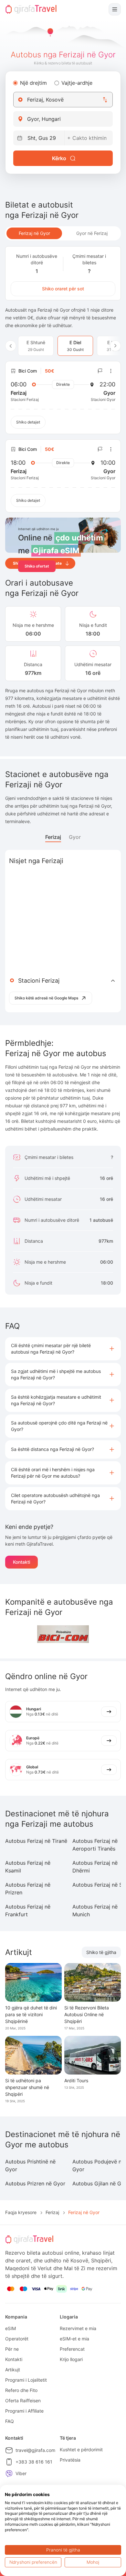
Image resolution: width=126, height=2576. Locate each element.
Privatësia (70, 2460)
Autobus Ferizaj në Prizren (28, 1889)
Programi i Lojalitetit (26, 2380)
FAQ (10, 2421)
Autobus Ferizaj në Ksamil (28, 1867)
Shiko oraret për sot (63, 289)
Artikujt (13, 2370)
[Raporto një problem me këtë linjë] (100, 371)
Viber (21, 2473)
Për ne (12, 2349)
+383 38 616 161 (34, 2462)
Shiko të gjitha (101, 1952)
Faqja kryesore (21, 2212)
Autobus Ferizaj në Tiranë (36, 1841)
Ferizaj (53, 837)
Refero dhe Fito (21, 2390)
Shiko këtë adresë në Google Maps (46, 998)
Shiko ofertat (37, 566)
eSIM (10, 2328)
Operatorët (17, 2339)
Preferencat (72, 2349)
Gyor (75, 837)
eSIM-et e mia (74, 2339)
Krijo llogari (71, 2359)
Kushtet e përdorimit (81, 2450)
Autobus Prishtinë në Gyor (30, 2165)
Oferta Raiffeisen (23, 2401)
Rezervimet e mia (78, 2328)
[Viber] (9, 2474)
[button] (63, 1349)
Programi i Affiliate (24, 2411)
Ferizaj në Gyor (34, 233)
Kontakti (21, 1562)
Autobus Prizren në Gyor (35, 2183)
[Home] (31, 9)
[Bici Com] (63, 1634)
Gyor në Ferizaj (92, 233)
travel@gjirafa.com (35, 2450)
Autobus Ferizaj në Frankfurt (28, 1910)
